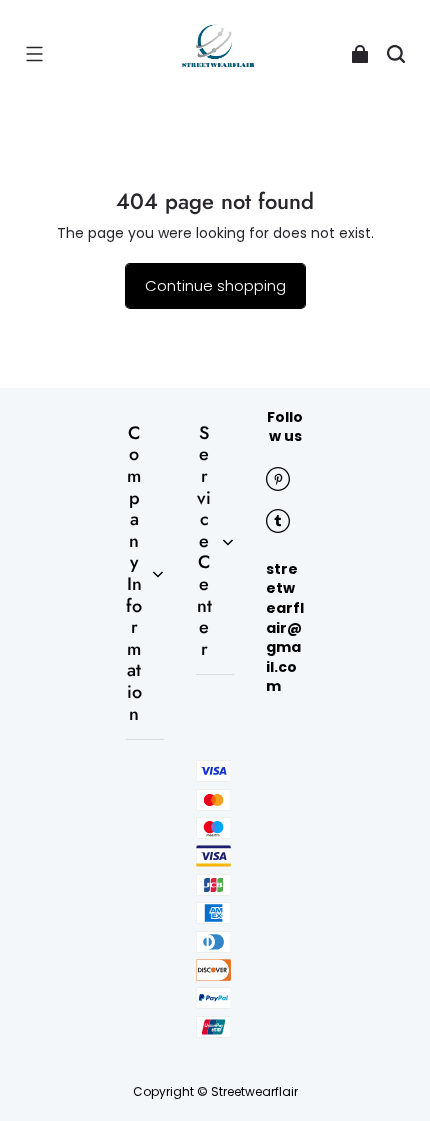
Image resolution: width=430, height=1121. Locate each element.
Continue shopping (215, 285)
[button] (34, 54)
